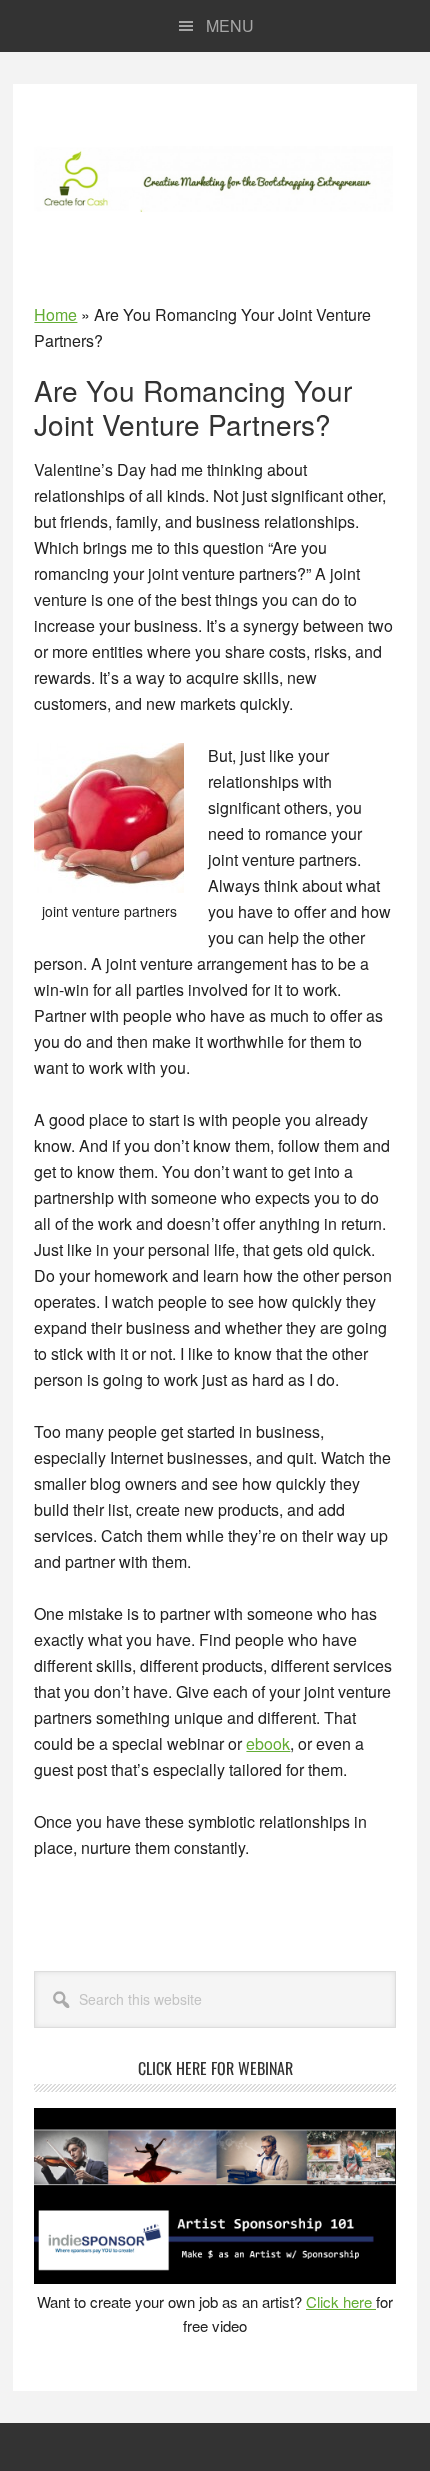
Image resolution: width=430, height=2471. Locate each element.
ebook (268, 1743)
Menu (230, 25)
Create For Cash (214, 179)
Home (55, 314)
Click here (341, 2301)
